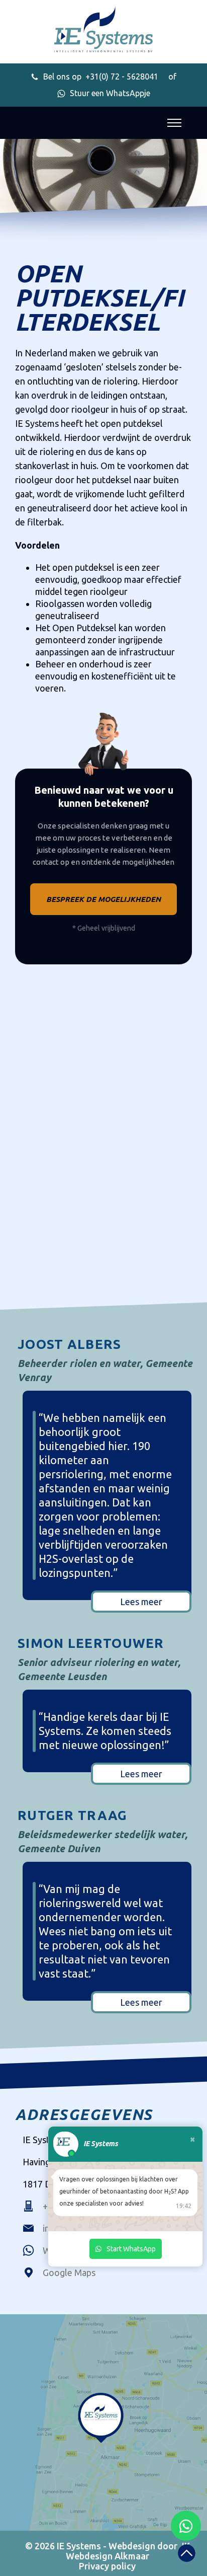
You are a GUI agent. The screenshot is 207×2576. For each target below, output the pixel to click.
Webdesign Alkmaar (108, 2556)
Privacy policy (107, 2566)
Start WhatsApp (131, 2249)
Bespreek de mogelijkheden (103, 899)
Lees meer (141, 1602)
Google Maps (69, 2272)
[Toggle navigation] (174, 123)
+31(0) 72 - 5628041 (101, 77)
